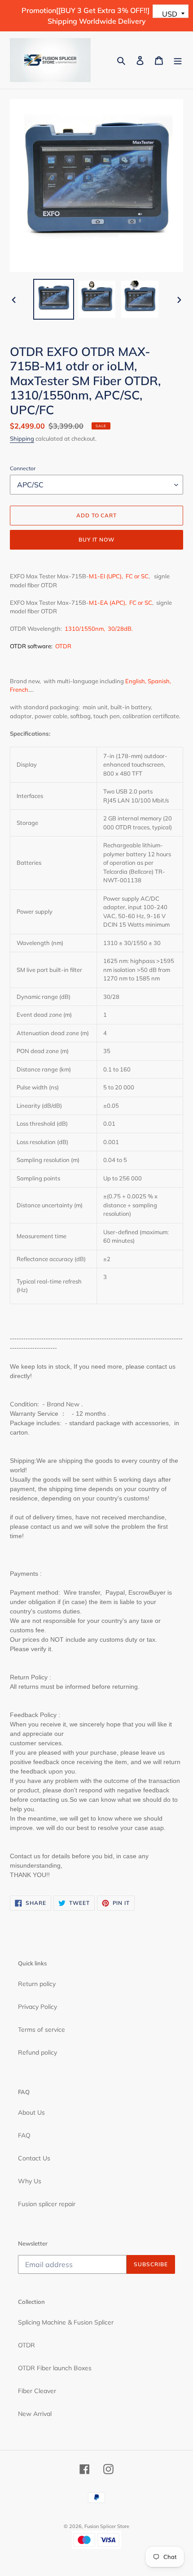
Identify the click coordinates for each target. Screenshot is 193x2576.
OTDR (26, 2345)
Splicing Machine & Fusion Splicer (66, 2322)
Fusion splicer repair (47, 2204)
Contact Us (34, 2158)
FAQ (24, 2135)
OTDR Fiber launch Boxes (55, 2368)
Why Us (30, 2181)
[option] (54, 299)
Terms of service (42, 2030)
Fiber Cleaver (37, 2391)
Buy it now (97, 540)
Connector (23, 468)
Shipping (22, 438)
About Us (31, 2112)
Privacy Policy (37, 2007)
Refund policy (37, 2052)
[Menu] (178, 60)
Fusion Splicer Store (107, 2526)
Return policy (37, 1984)
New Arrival (35, 2414)
